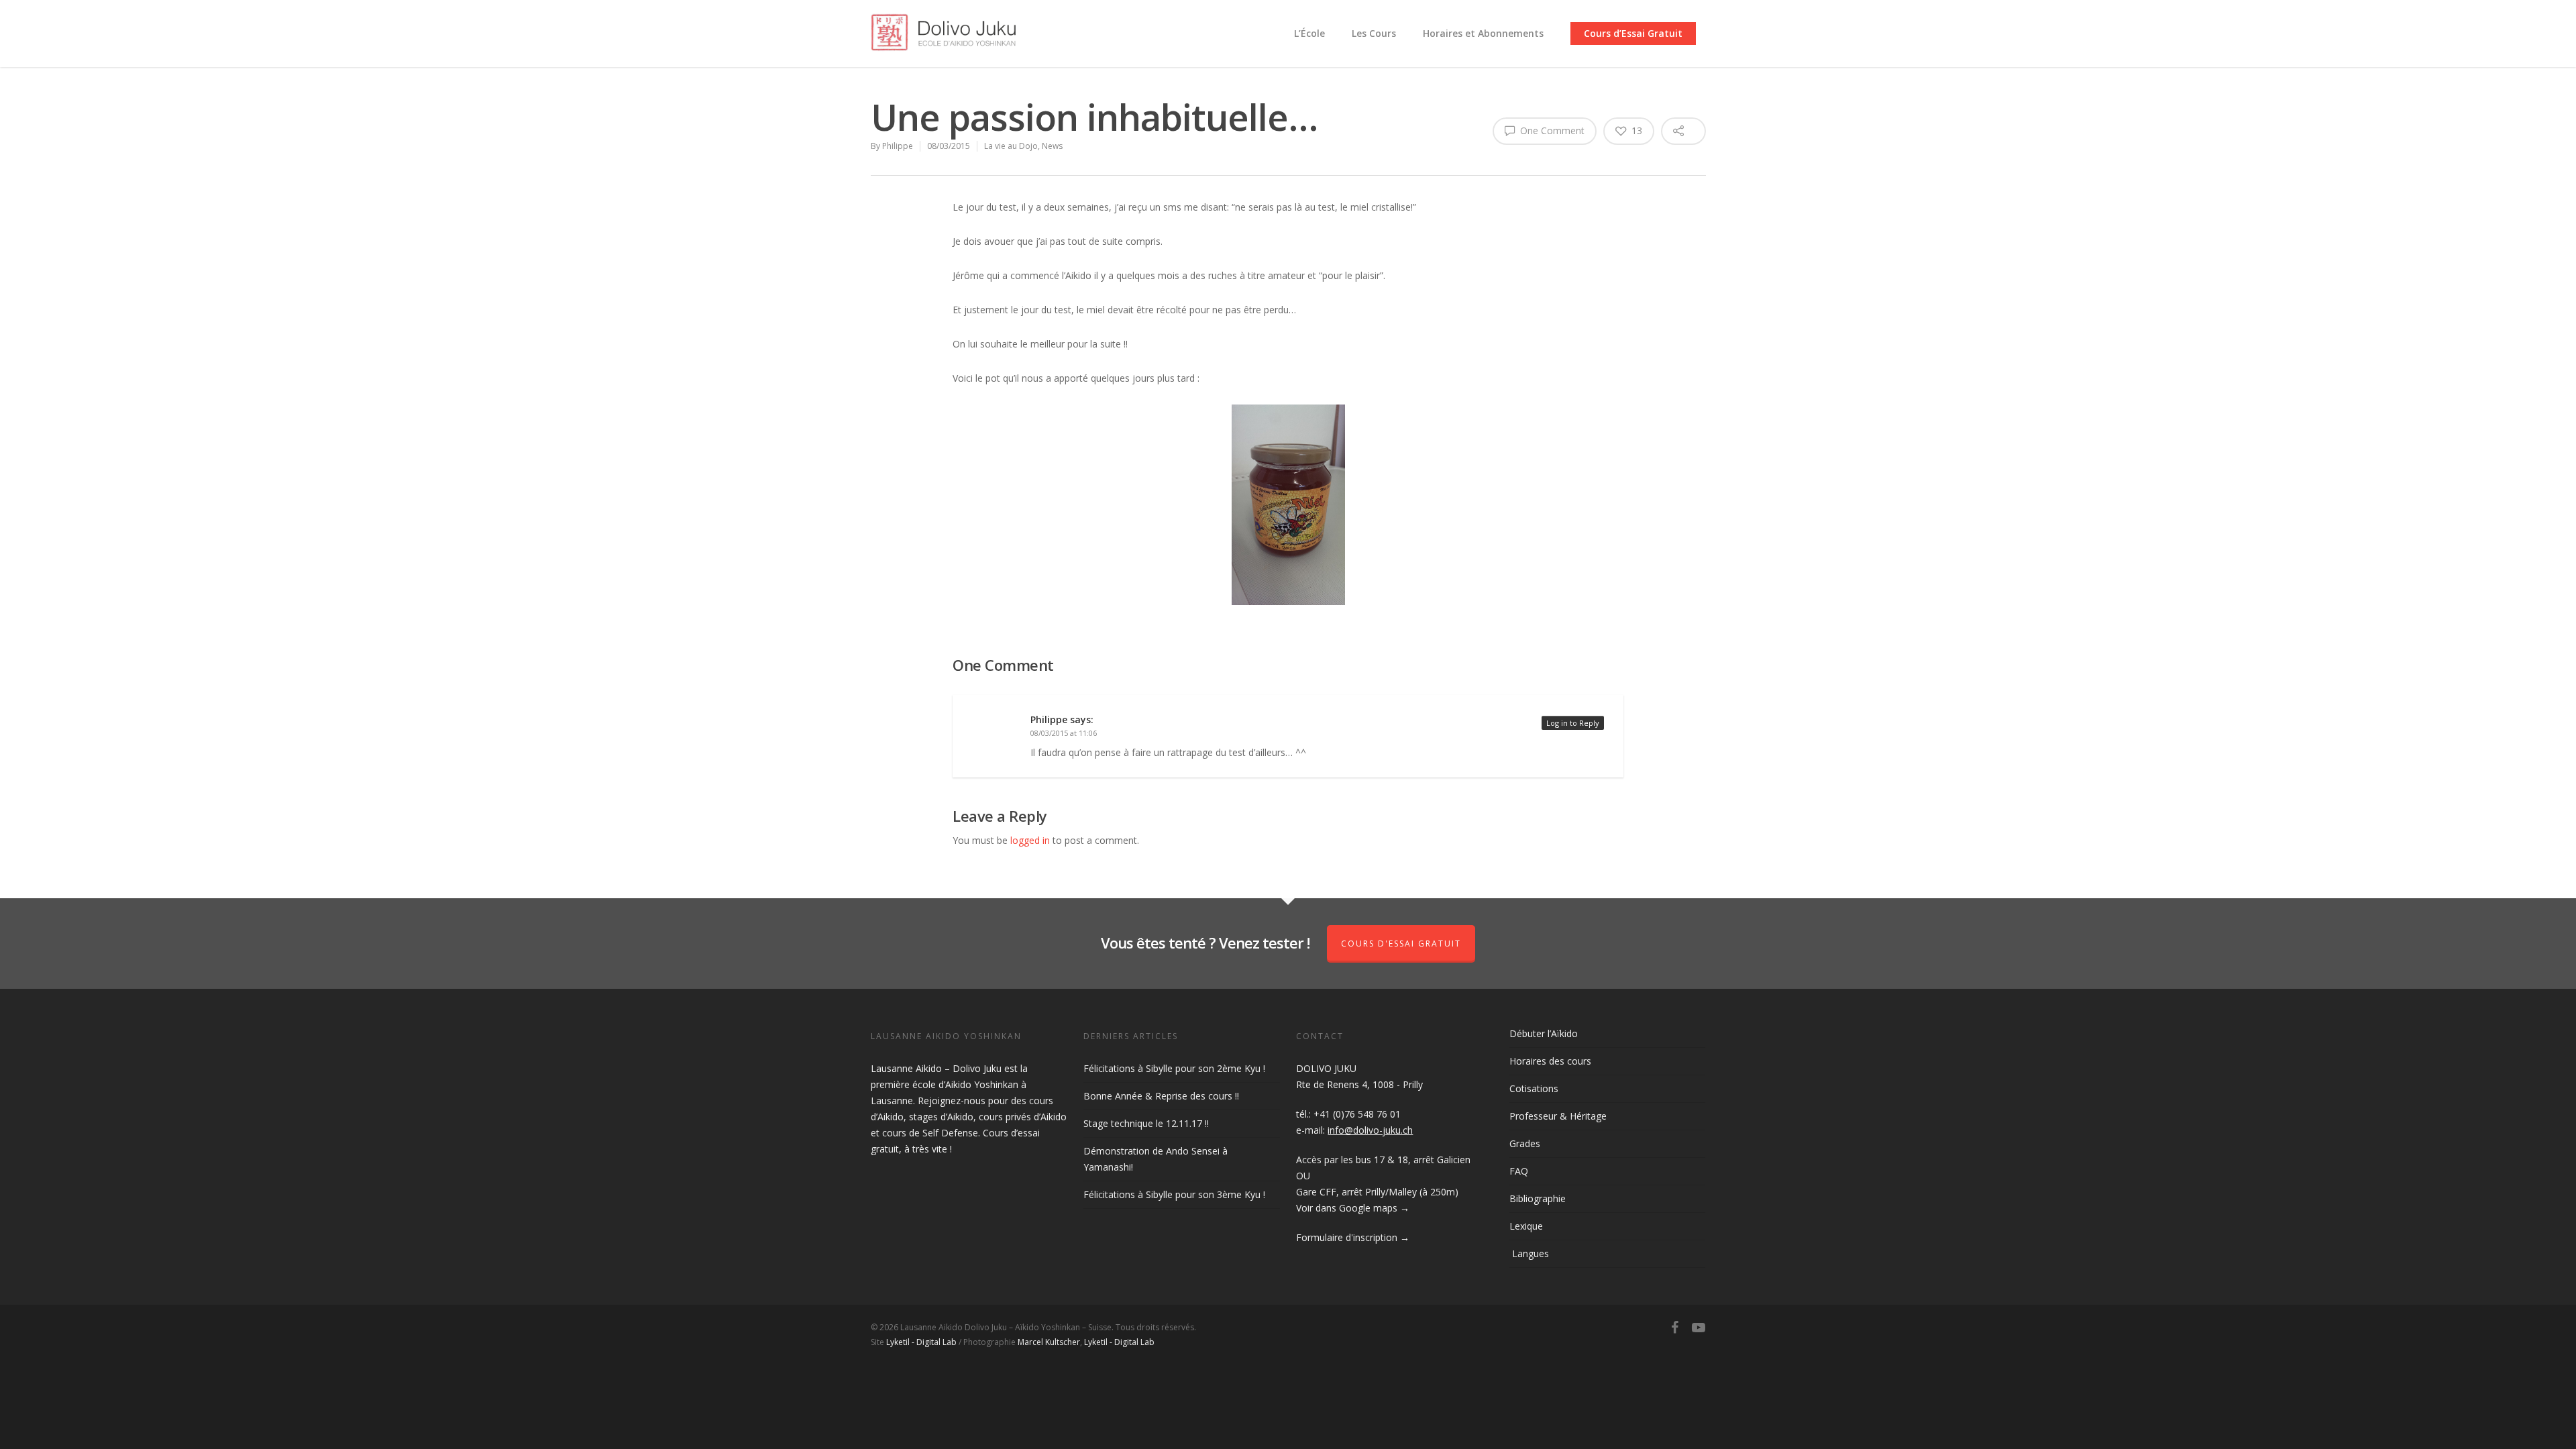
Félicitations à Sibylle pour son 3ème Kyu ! (1174, 1194)
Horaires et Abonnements (1483, 33)
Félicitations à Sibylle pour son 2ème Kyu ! (1174, 1068)
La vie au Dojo (1011, 146)
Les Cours (1374, 33)
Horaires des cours (1550, 1061)
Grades (1525, 1143)
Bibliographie (1538, 1198)
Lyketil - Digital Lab (921, 1342)
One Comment (1551, 130)
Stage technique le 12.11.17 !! (1146, 1123)
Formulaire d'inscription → (1353, 1237)
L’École (1309, 33)
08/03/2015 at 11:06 (1064, 733)
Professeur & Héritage (1558, 1116)
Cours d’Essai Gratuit (1633, 33)
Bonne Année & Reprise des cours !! (1161, 1096)
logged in (1030, 840)
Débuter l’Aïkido (1544, 1033)
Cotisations (1534, 1088)
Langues (1529, 1253)
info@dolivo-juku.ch (1370, 1130)
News (1052, 146)
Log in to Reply (1573, 723)
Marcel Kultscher (1049, 1342)
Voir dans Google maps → (1353, 1208)
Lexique (1526, 1226)
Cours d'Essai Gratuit (1401, 944)
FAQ (1519, 1171)
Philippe (898, 146)
